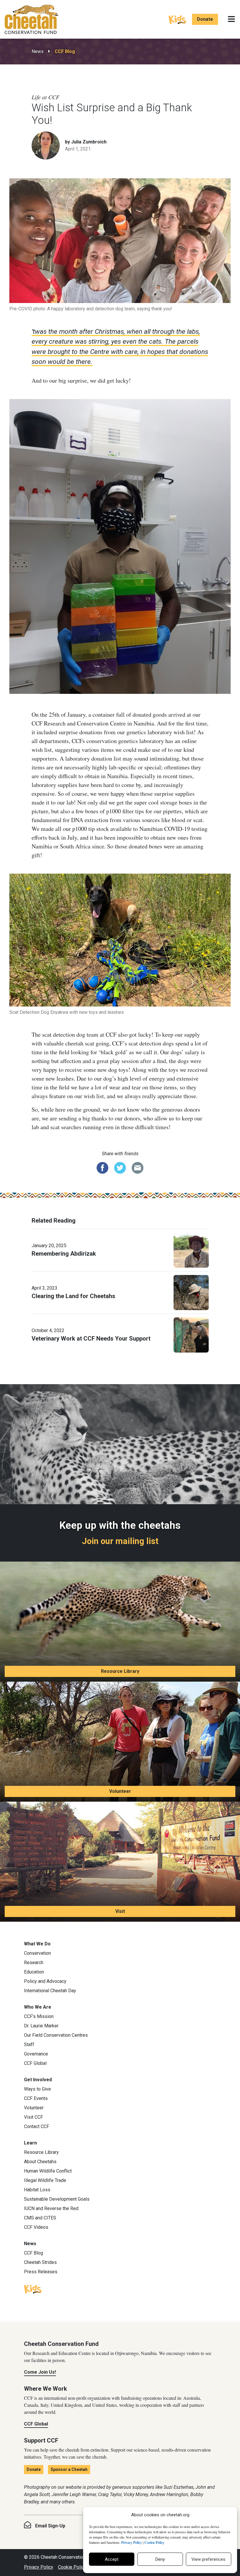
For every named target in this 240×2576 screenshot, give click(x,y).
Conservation (37, 1953)
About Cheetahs (40, 2162)
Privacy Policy (39, 2567)
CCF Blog (65, 51)
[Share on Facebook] (102, 1167)
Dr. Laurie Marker (41, 2026)
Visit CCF (34, 2117)
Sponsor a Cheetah (69, 2469)
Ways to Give (37, 2089)
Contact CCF (37, 2126)
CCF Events (36, 2098)
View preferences (208, 2559)
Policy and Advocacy (45, 1981)
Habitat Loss (37, 2190)
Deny (160, 2559)
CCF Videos (36, 2227)
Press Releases (41, 2272)
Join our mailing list (120, 1541)
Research (34, 1963)
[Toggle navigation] (231, 19)
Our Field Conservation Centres (56, 2035)
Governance (36, 2054)
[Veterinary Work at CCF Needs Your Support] (191, 1334)
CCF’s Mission (39, 2016)
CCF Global (35, 2063)
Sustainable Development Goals (57, 2199)
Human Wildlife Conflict (48, 2171)
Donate (205, 19)
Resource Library (120, 1671)
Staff (29, 2044)
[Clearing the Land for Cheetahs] (191, 1292)
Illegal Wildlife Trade (45, 2180)
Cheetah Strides (40, 2262)
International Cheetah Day (50, 1991)
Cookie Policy (72, 2567)
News (38, 51)
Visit (120, 1911)
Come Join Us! (40, 2372)
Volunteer (120, 1791)
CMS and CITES (40, 2218)
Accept (112, 2559)
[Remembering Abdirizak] (191, 1250)
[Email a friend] (138, 1167)
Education (34, 1972)
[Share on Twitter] (120, 1167)
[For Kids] (177, 19)
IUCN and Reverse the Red (51, 2208)
